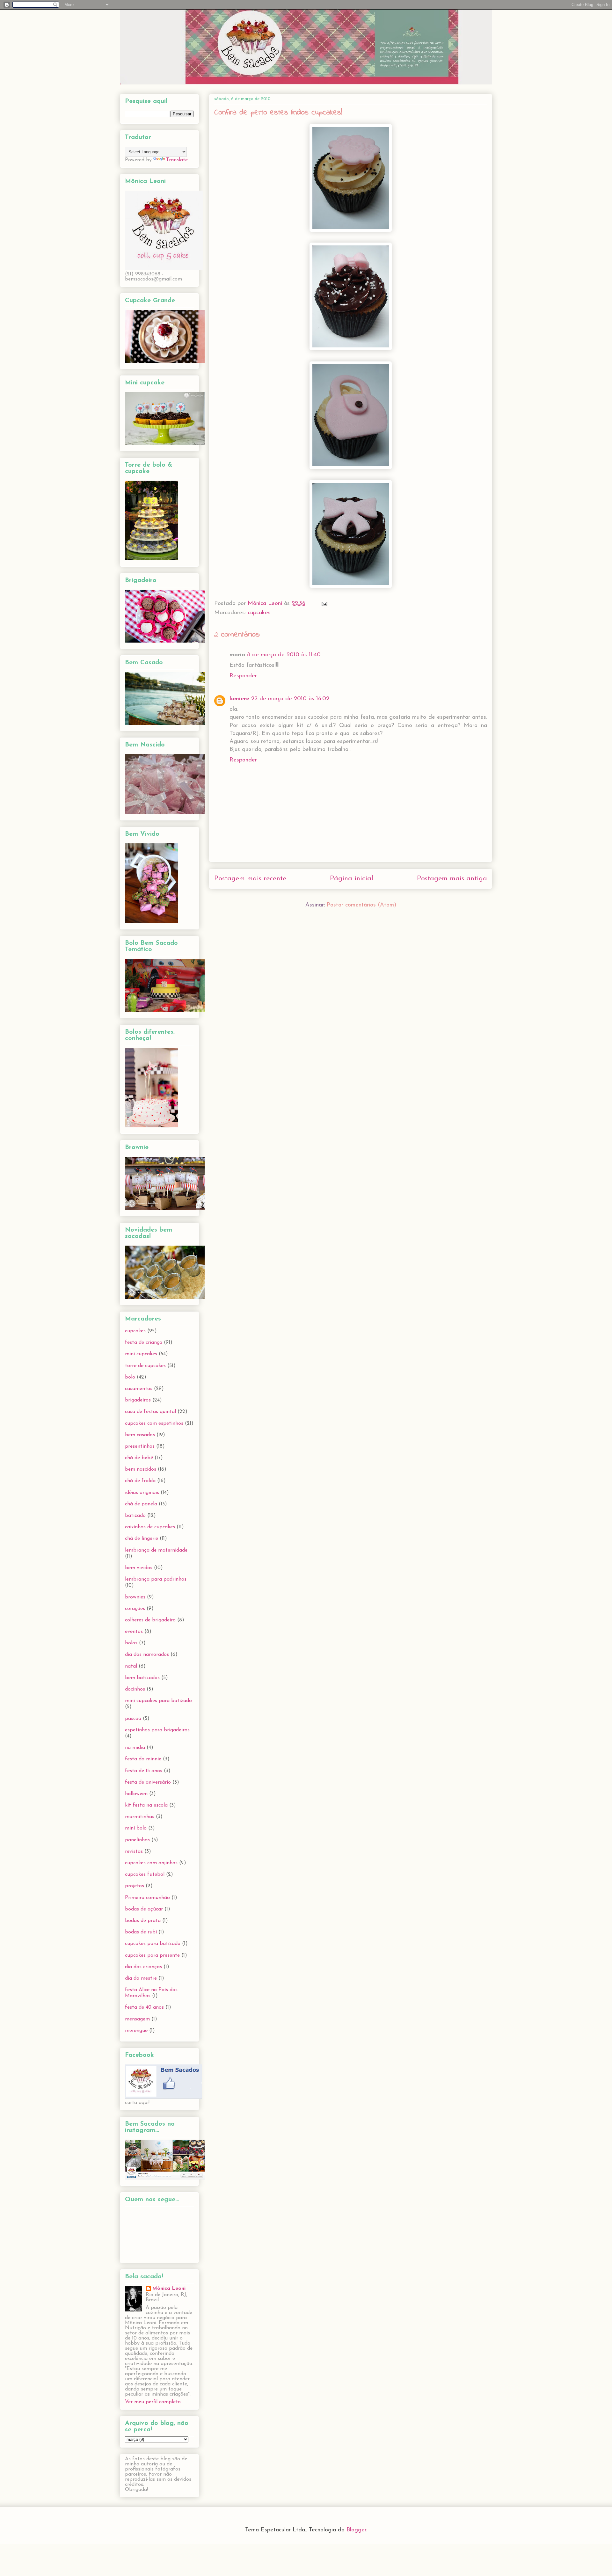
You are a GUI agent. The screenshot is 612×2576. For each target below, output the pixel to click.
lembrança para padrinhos (156, 1579)
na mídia (135, 1748)
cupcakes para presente (152, 1955)
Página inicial (352, 879)
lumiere (239, 699)
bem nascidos (141, 1469)
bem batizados (142, 1678)
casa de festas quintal (150, 1412)
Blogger (356, 2530)
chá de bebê (139, 1458)
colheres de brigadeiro (150, 1620)
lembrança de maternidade (156, 1550)
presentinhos (140, 1446)
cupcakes (259, 613)
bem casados (140, 1435)
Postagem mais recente (250, 879)
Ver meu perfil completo (153, 2402)
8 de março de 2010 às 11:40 (284, 655)
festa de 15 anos (144, 1771)
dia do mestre (141, 1978)
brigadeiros (138, 1400)
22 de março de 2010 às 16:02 (290, 699)
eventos (134, 1632)
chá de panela (141, 1504)
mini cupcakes (141, 1354)
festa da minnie (143, 1759)
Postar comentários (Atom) (361, 905)
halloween (136, 1794)
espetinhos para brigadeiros (157, 1730)
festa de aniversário (148, 1782)
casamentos (139, 1389)
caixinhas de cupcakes (150, 1527)
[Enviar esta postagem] (324, 604)
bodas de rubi (141, 1932)
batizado (135, 1516)
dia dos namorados (147, 1655)
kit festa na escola (146, 1805)
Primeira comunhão (147, 1898)
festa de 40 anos (144, 2007)
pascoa (133, 1719)
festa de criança (144, 1343)
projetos (135, 1886)
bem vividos (139, 1568)
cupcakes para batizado (153, 1944)
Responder (243, 676)
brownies (135, 1597)
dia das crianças (143, 1967)
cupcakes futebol (145, 1874)
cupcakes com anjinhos (151, 1863)
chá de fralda (140, 1481)
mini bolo (136, 1828)
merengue (136, 2031)
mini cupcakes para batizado (158, 1701)
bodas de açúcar (144, 1909)
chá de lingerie (142, 1539)
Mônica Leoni (169, 2289)
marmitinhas (140, 1817)
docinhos (135, 1689)
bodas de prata (143, 1921)
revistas (134, 1852)
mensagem (137, 2019)
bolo (130, 1377)
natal (131, 1666)
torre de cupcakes (145, 1366)
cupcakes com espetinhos (154, 1423)
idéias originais (142, 1493)
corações (135, 1609)
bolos (131, 1643)
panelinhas (137, 1840)
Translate (177, 160)
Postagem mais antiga (452, 879)
